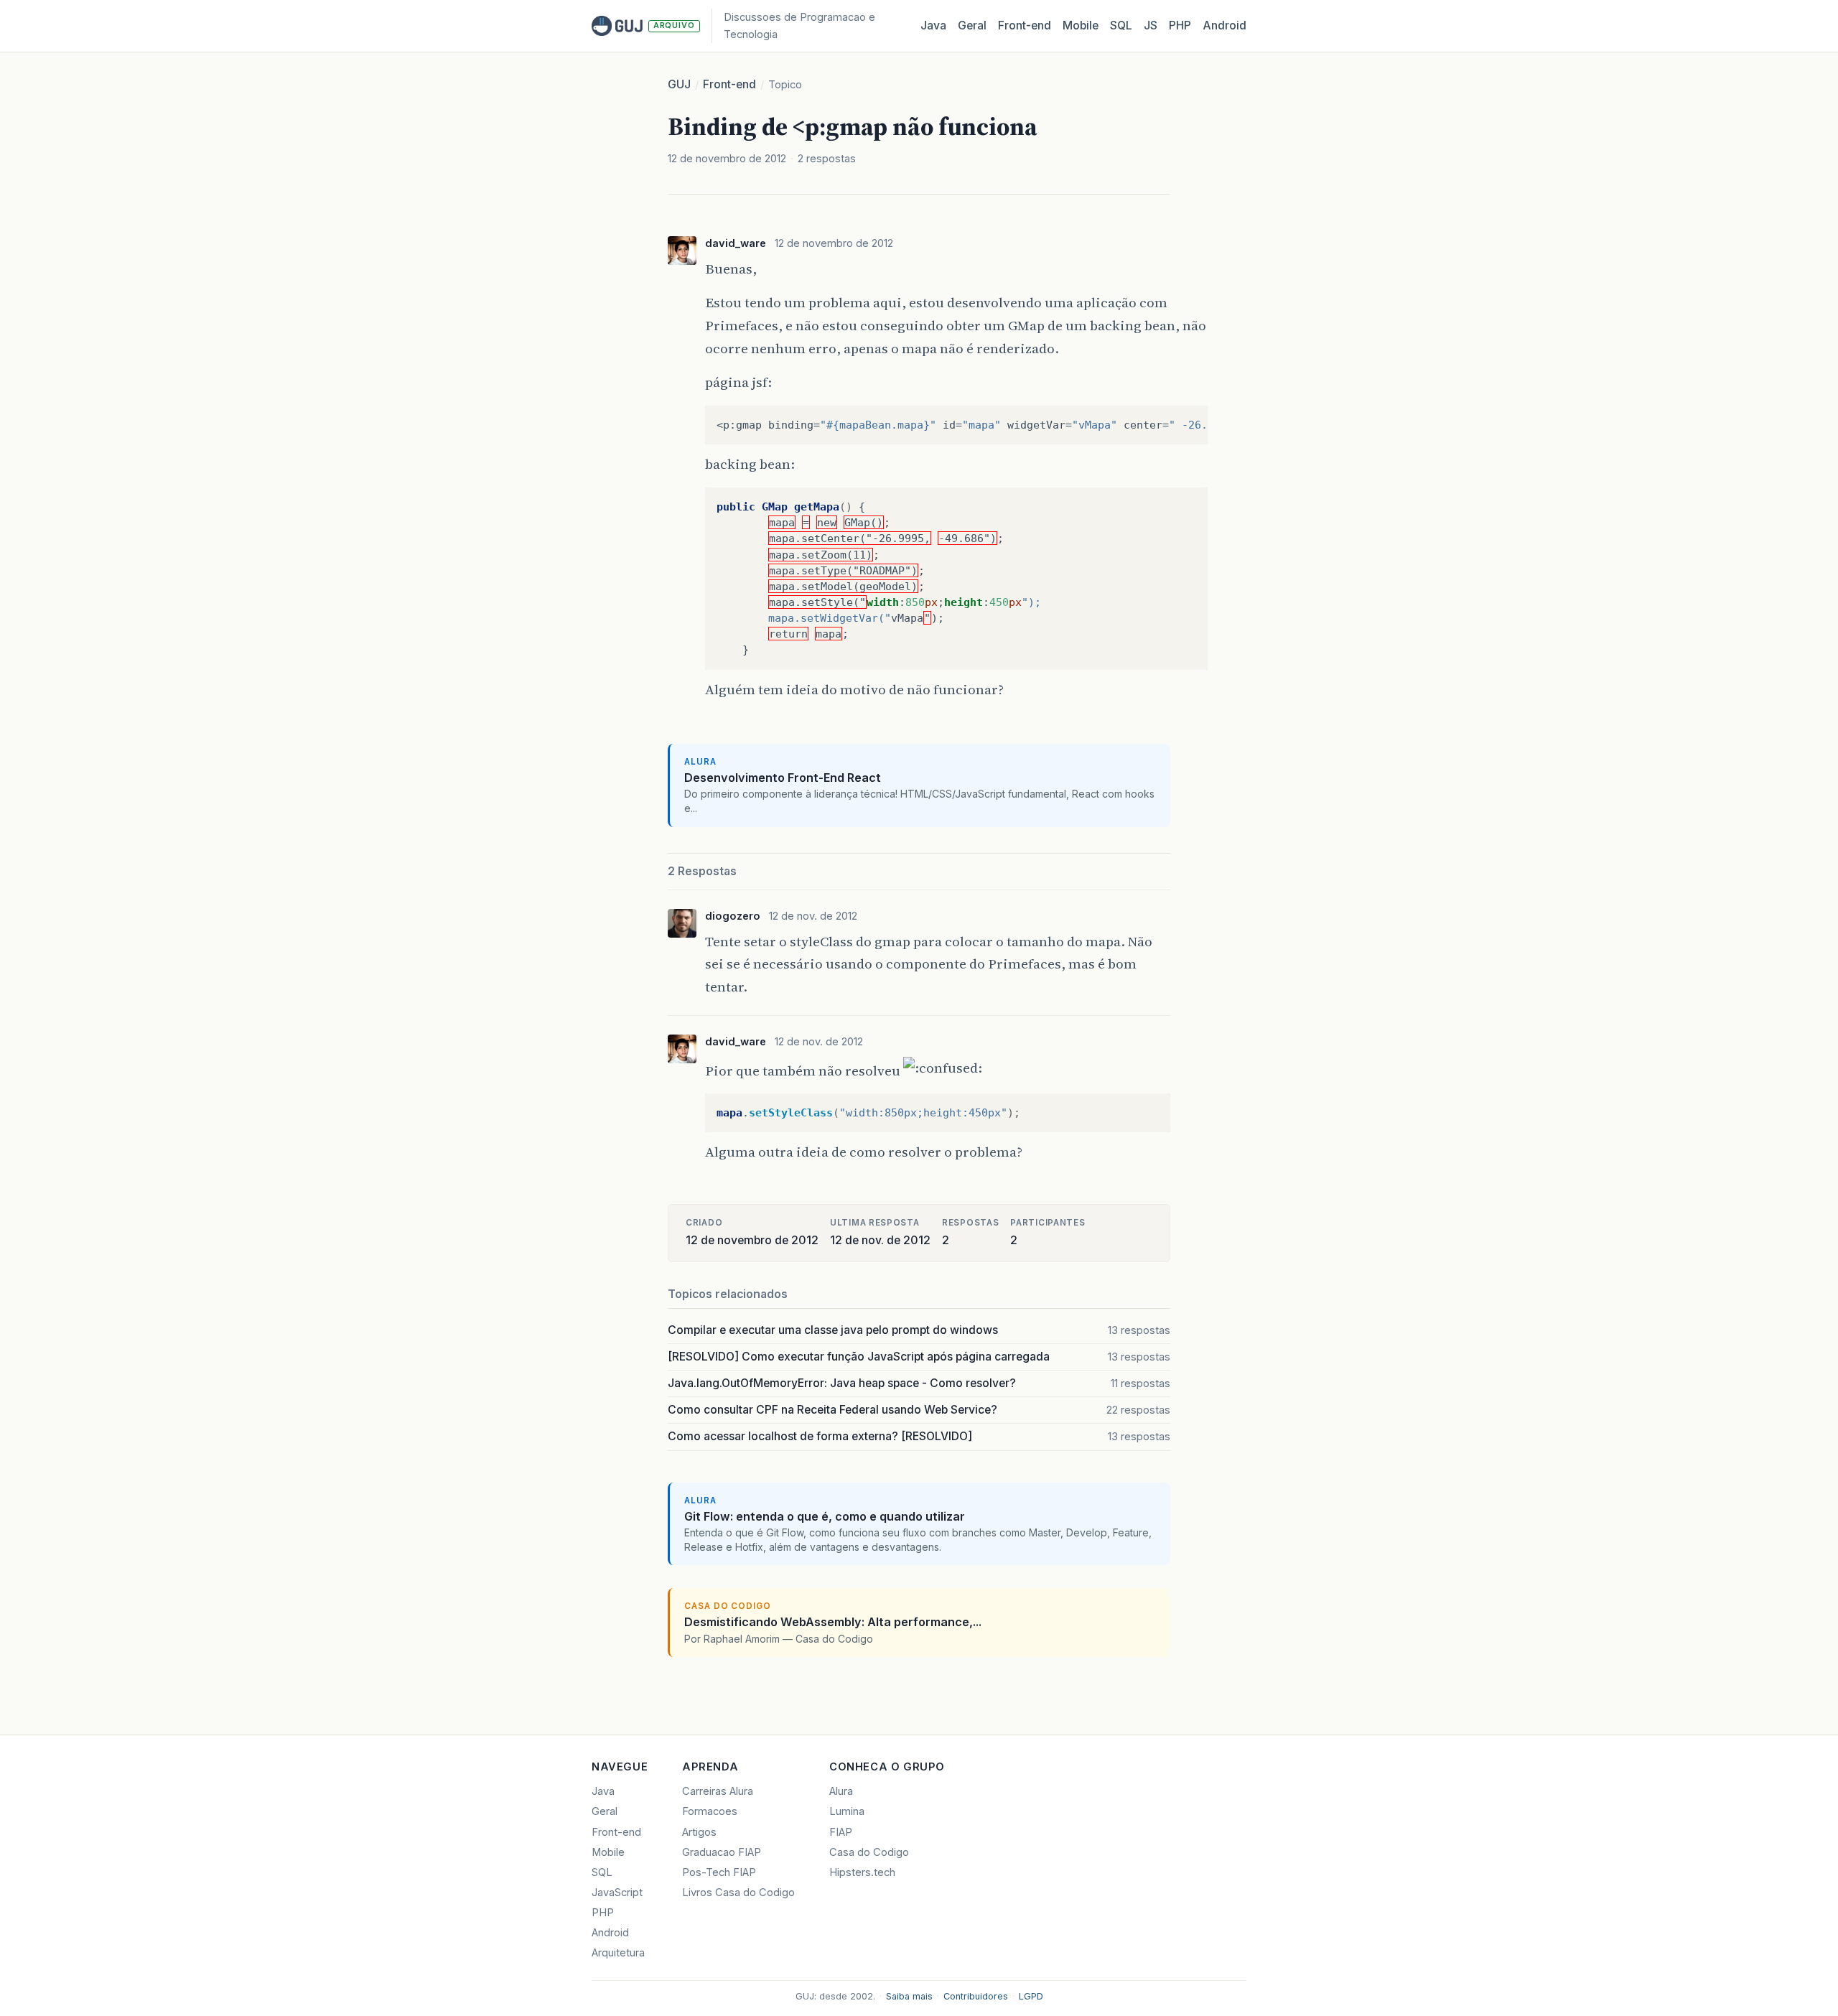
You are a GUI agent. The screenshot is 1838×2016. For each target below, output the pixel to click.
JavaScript (617, 1893)
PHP (1180, 25)
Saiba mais (909, 1996)
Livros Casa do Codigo (738, 1893)
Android (1224, 25)
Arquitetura (618, 1953)
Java (933, 25)
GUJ (679, 84)
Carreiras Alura (718, 1791)
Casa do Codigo (869, 1852)
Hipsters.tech (862, 1872)
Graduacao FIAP (722, 1852)
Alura (841, 1791)
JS (1151, 25)
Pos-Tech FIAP (719, 1872)
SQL (1121, 25)
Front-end (729, 84)
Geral (972, 25)
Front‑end (1025, 25)
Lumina (847, 1811)
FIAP (841, 1832)
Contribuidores (976, 1996)
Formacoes (710, 1811)
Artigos (699, 1832)
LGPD (1031, 1996)
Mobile (1081, 25)
